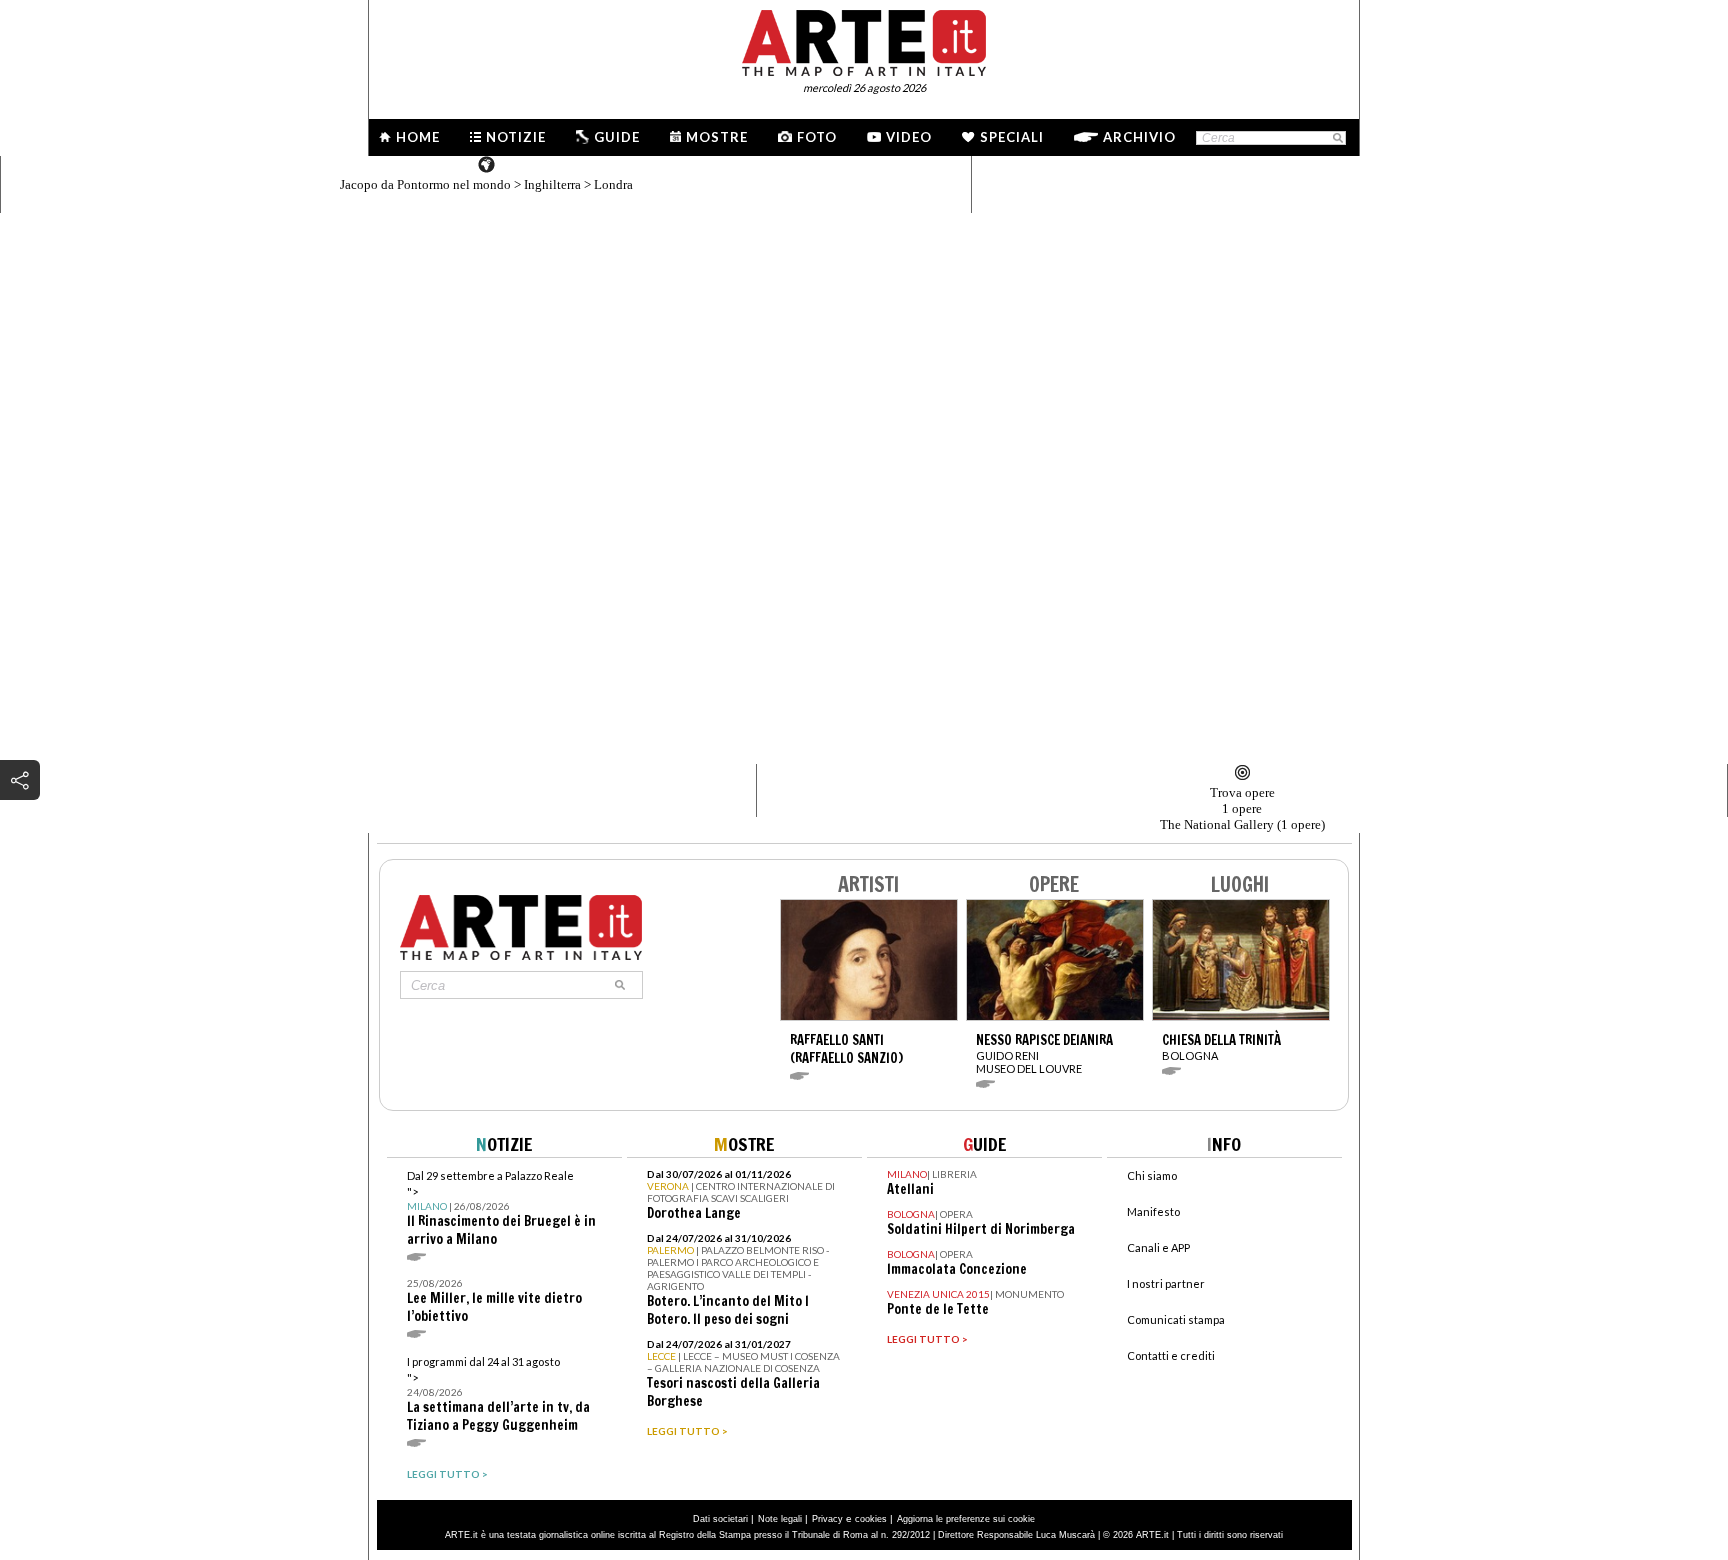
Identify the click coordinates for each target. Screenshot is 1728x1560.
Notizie (516, 137)
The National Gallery (1242, 824)
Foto (817, 137)
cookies (871, 1519)
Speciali (1012, 137)
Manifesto (1153, 1211)
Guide (617, 137)
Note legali (780, 1519)
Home (418, 137)
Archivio (1139, 137)
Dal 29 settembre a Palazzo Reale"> (501, 1208)
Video (909, 137)
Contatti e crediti (1171, 1355)
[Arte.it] (864, 40)
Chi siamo (1152, 1175)
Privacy (827, 1519)
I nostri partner (1166, 1283)
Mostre (717, 137)
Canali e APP (1158, 1247)
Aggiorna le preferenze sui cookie (966, 1519)
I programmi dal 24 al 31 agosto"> (498, 1394)
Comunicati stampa (1176, 1319)
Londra (613, 184)
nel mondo (425, 184)
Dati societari (720, 1519)
